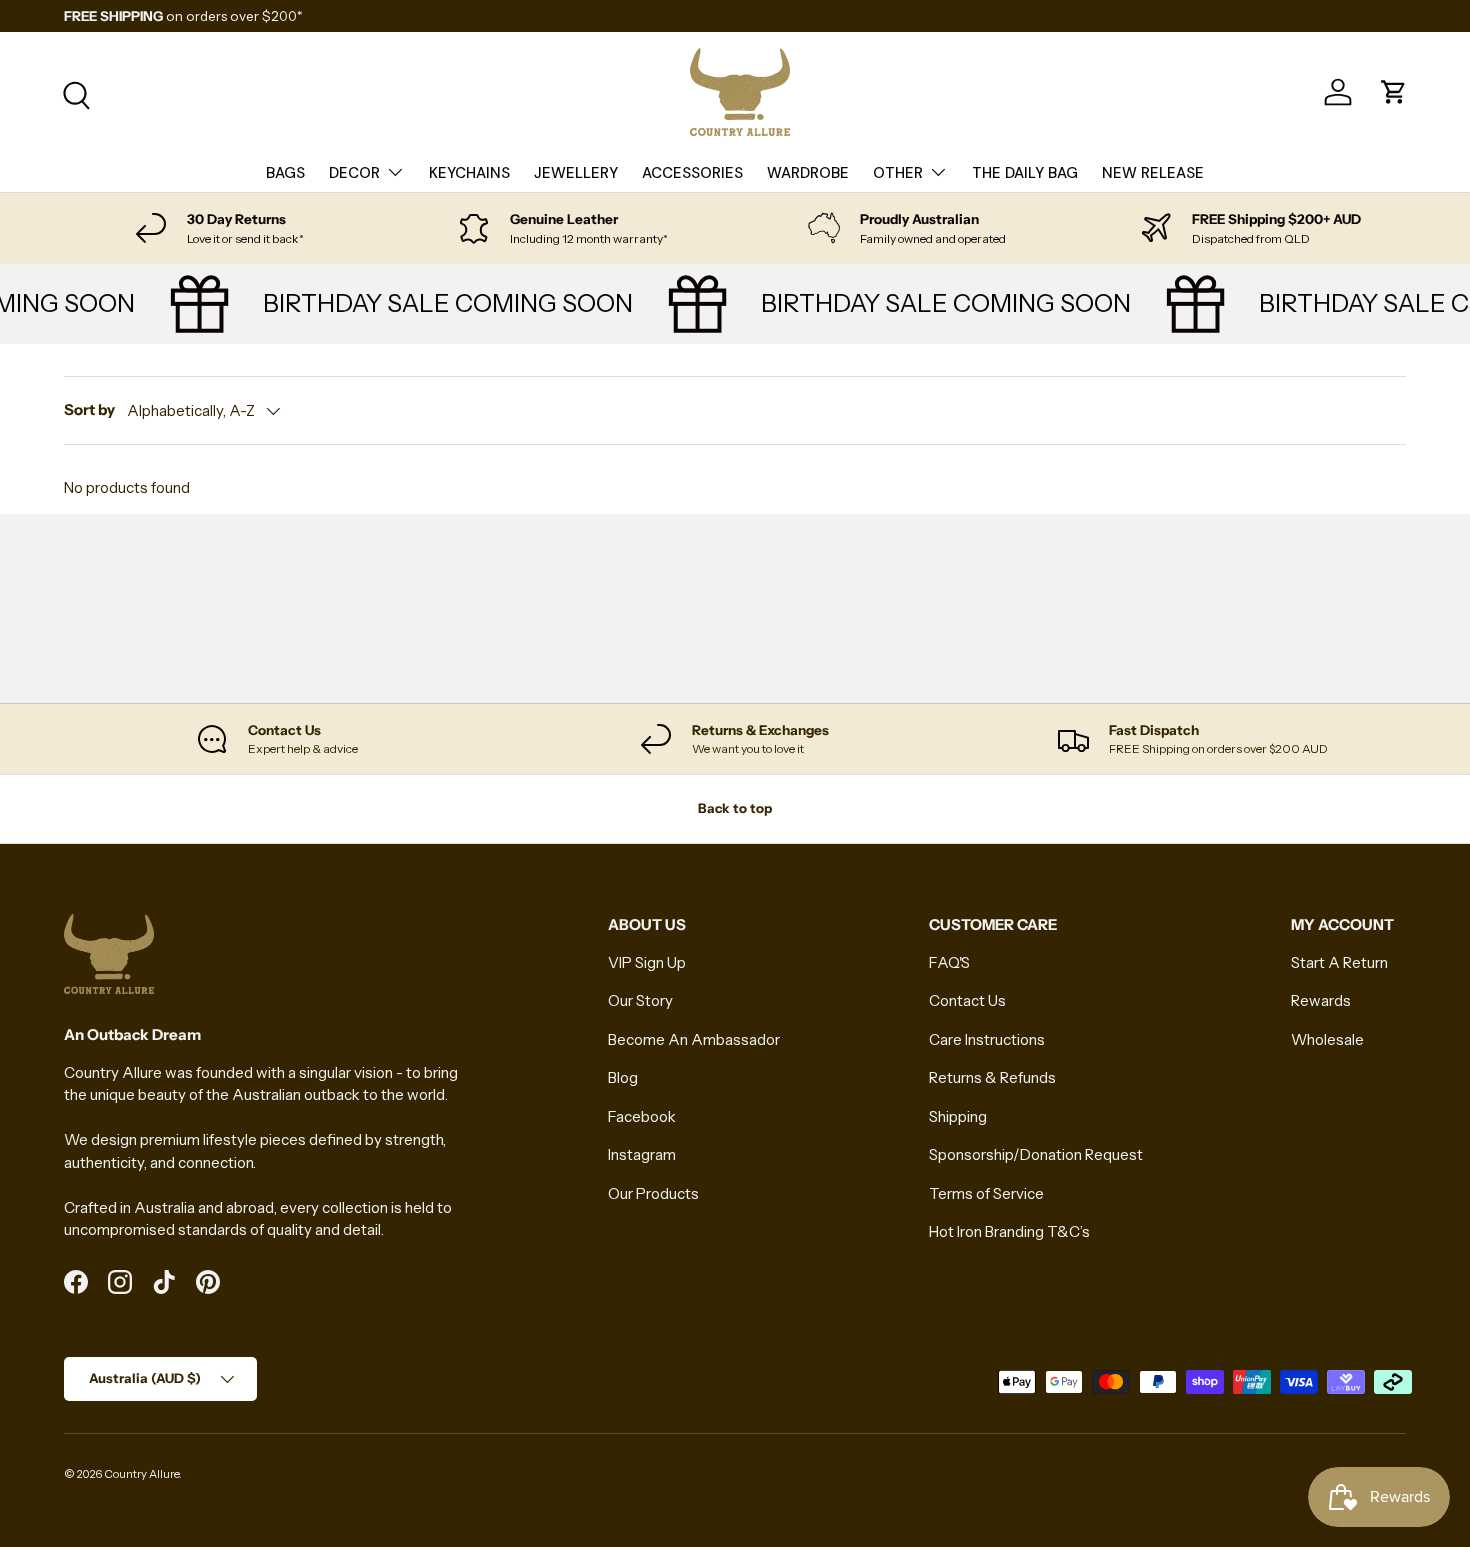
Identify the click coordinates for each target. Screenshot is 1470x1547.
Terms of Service (986, 1193)
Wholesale (1327, 1039)
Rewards (1321, 1000)
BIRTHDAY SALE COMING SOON (439, 303)
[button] (1394, 92)
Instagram (642, 1154)
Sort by (89, 409)
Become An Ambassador (694, 1039)
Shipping (958, 1116)
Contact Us (967, 1000)
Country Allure (141, 1474)
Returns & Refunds (992, 1077)
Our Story (640, 1000)
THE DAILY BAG (1025, 173)
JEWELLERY (576, 173)
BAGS (285, 173)
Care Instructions (987, 1039)
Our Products (653, 1193)
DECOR (354, 173)
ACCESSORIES (692, 173)
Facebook (642, 1116)
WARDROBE (808, 173)
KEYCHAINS (469, 173)
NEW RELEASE (1153, 173)
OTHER (898, 173)
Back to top (735, 808)
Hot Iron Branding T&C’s (1009, 1231)
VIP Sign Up (647, 962)
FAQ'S (949, 962)
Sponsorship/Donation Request (1036, 1154)
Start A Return (1339, 962)
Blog (623, 1077)
